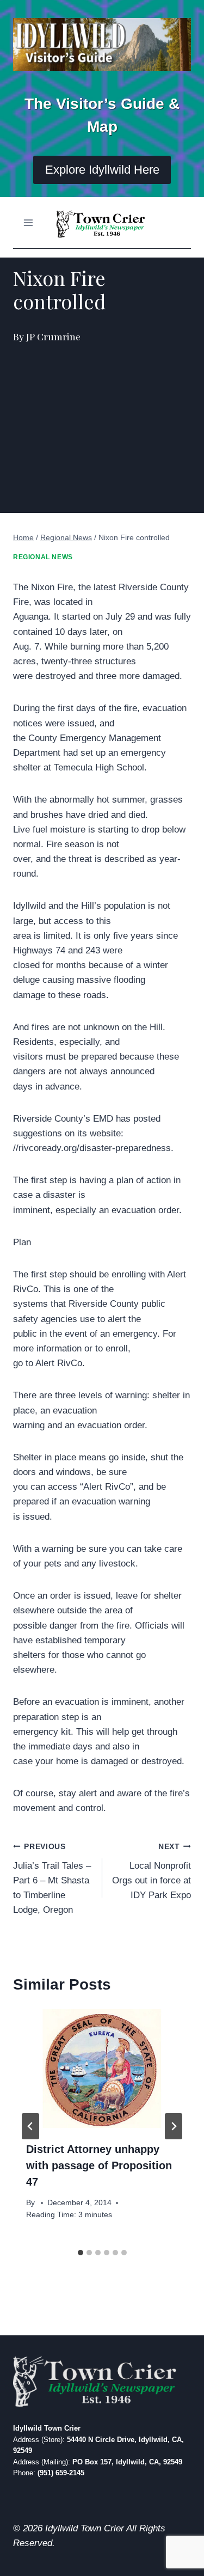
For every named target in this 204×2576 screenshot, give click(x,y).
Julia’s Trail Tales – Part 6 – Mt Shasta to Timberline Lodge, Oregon (52, 1879)
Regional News (43, 557)
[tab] (81, 2253)
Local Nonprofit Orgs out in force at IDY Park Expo (152, 1871)
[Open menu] (29, 222)
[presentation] (102, 2069)
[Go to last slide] (30, 2126)
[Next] (174, 2126)
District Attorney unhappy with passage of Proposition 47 (99, 2165)
